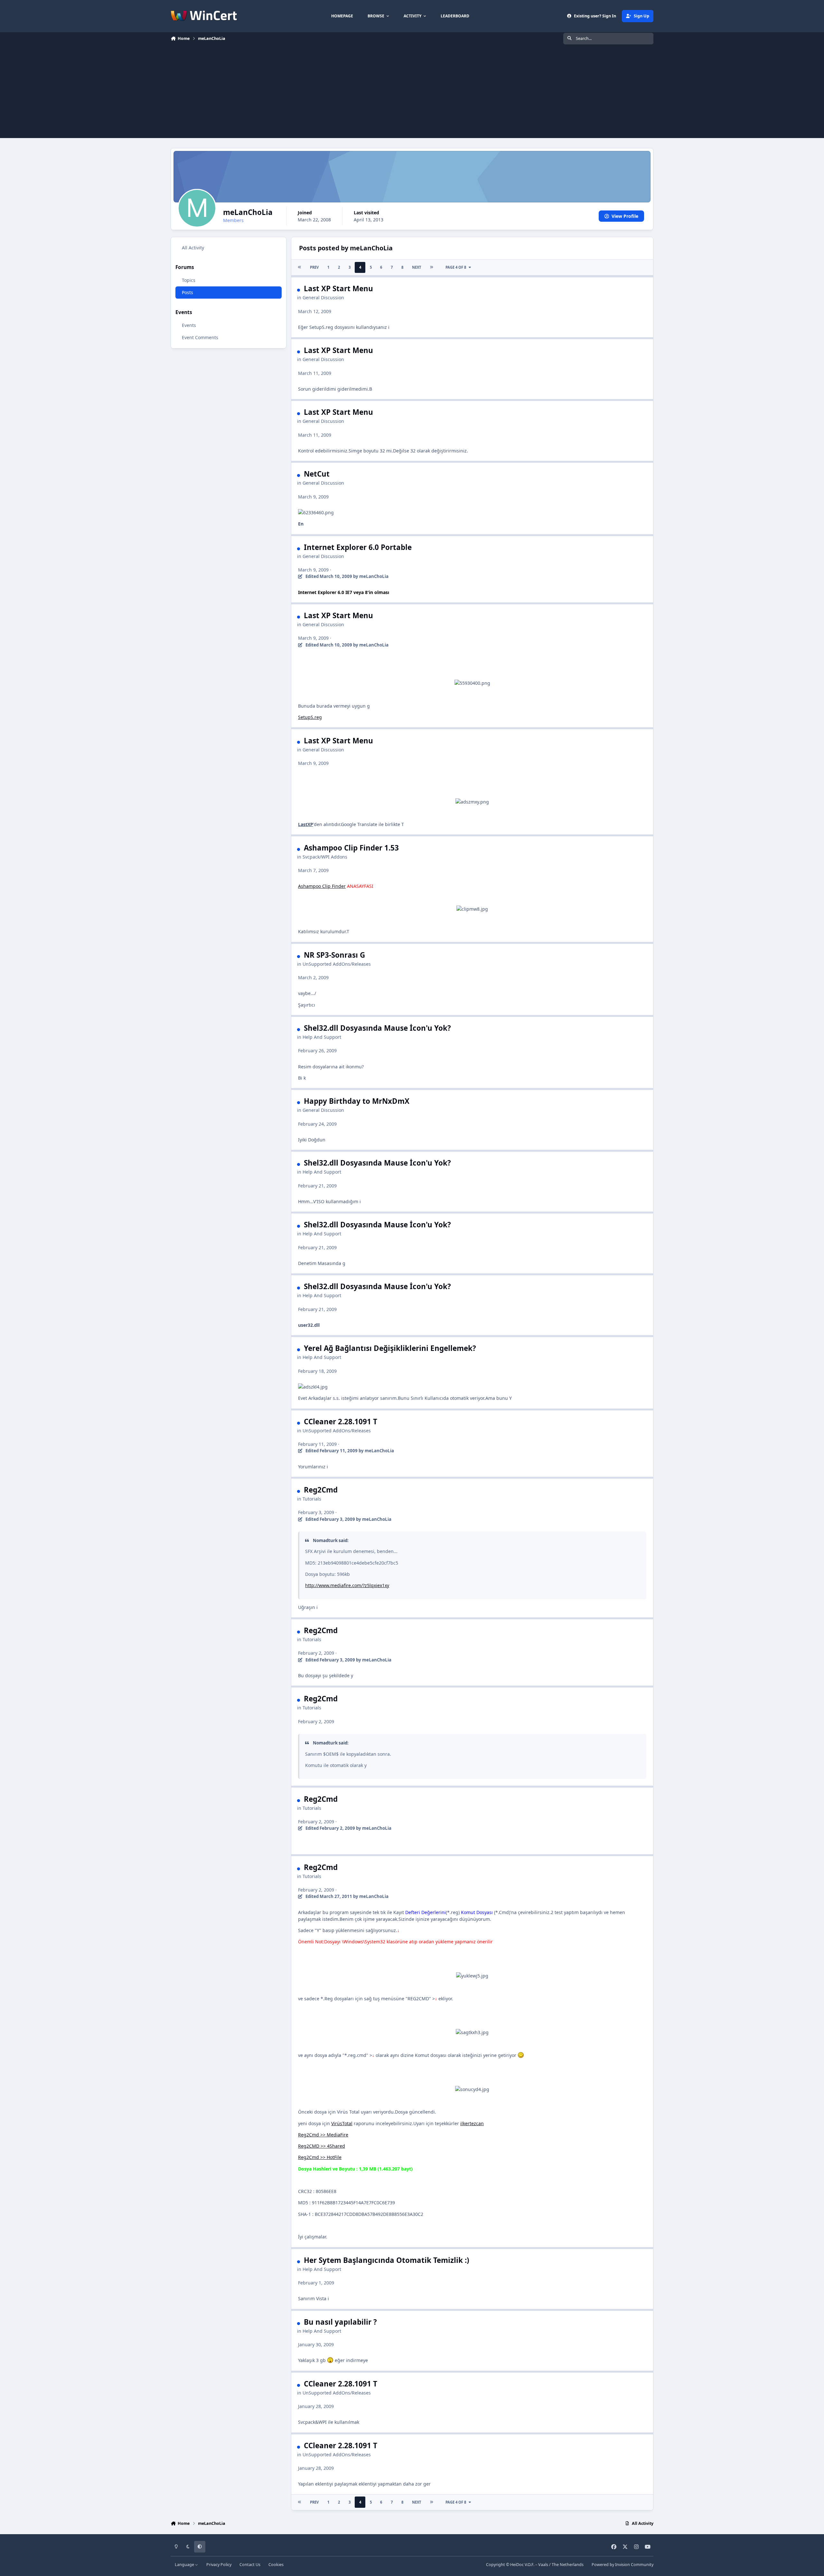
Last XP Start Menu (338, 288)
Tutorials (312, 1499)
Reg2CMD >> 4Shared (322, 2146)
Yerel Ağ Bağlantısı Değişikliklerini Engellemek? (390, 1348)
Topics (189, 280)
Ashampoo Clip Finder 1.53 (351, 848)
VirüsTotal (342, 2123)
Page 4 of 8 (456, 267)
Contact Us (250, 2565)
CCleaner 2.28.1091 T (341, 1422)
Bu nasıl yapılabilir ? (340, 2322)
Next (417, 267)
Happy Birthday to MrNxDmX (357, 1101)
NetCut (317, 474)
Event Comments (200, 337)
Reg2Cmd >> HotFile (320, 2157)
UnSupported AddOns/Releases (337, 964)
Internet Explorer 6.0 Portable (358, 547)
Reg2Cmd (321, 1490)
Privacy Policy (219, 2565)
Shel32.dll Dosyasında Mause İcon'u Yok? (377, 1028)
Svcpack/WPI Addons (325, 857)
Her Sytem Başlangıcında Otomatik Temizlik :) (387, 2260)
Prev (314, 267)
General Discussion (323, 298)
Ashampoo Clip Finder (322, 886)
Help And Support (322, 1037)
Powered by (623, 2565)
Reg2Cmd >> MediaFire (323, 2135)
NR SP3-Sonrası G (334, 955)
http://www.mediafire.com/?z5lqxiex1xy (347, 1585)
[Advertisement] (412, 93)
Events (189, 325)
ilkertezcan (472, 2123)
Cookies (276, 2565)
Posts (187, 293)
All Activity (193, 248)
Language (185, 2565)
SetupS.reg (310, 717)
